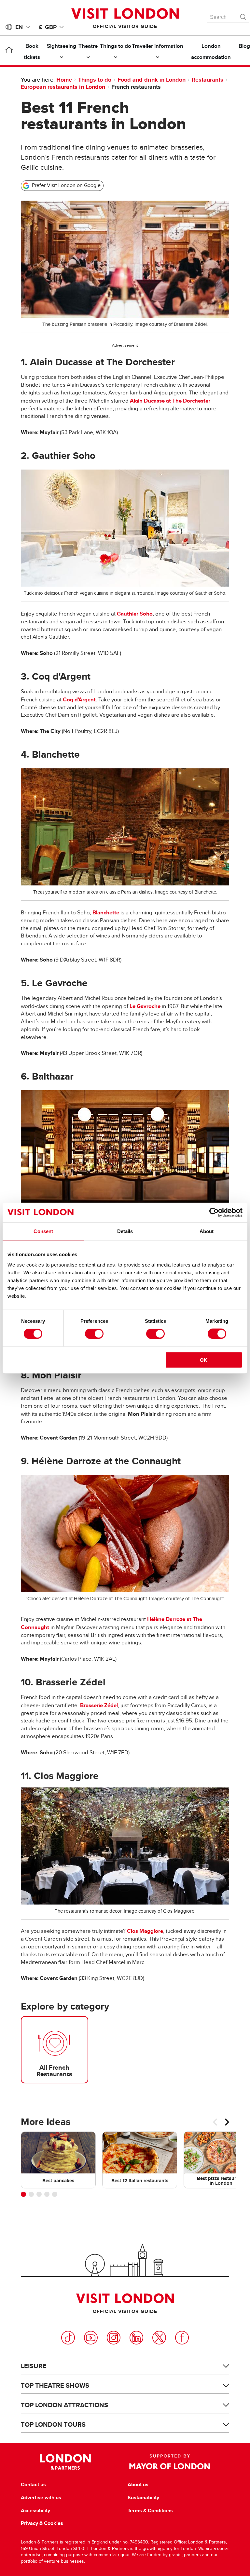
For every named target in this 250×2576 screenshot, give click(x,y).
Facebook (182, 2338)
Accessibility (35, 2511)
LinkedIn (136, 2338)
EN (19, 27)
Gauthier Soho (135, 614)
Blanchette (106, 913)
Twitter (159, 2338)
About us (138, 2485)
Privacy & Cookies (42, 2523)
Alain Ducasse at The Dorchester (170, 401)
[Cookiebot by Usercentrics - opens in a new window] (214, 1213)
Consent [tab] (43, 1231)
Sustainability (143, 2498)
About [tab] (207, 1231)
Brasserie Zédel (99, 1705)
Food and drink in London (152, 80)
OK (204, 1360)
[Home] (9, 51)
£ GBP (48, 27)
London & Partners (65, 2462)
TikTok (68, 2338)
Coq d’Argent (79, 700)
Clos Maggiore (145, 1931)
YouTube (91, 2338)
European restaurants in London (63, 87)
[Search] (243, 15)
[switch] (94, 1334)
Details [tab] (125, 1231)
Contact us (33, 2485)
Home (64, 80)
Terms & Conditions (150, 2511)
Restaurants (208, 80)
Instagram (114, 2338)
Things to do (95, 80)
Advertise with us (41, 2498)
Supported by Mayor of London (170, 2462)
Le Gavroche (145, 1006)
